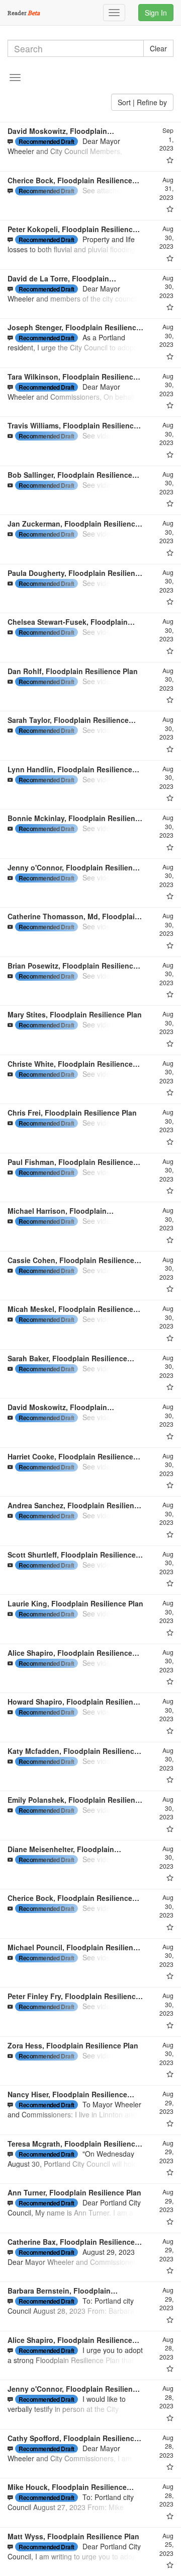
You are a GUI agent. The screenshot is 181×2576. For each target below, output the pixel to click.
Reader (24, 13)
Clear (158, 48)
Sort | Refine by (142, 102)
